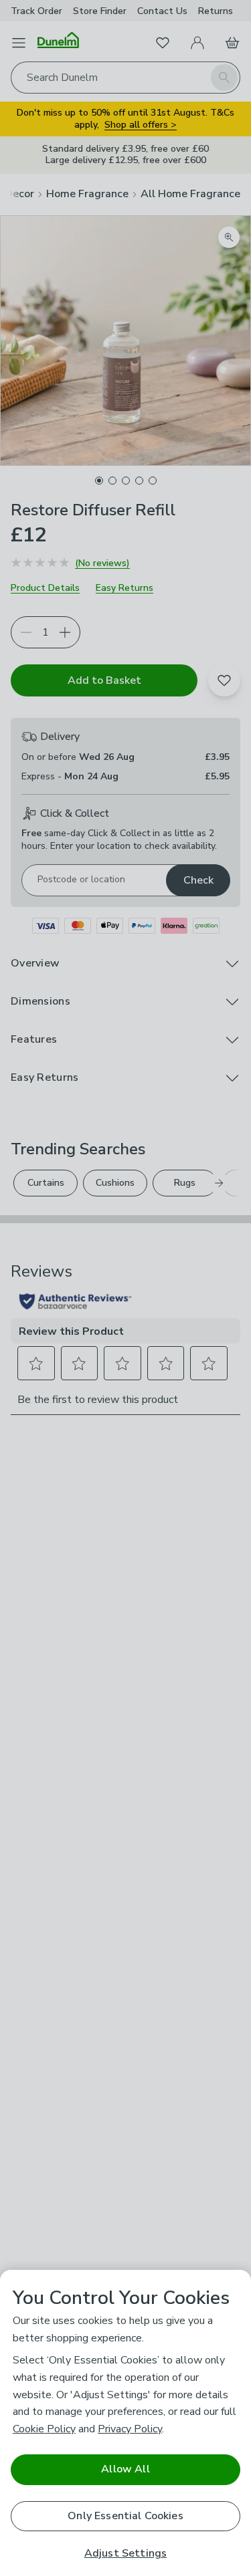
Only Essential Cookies (125, 2516)
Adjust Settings (125, 2554)
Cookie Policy (44, 2429)
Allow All (125, 2469)
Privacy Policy (130, 2429)
